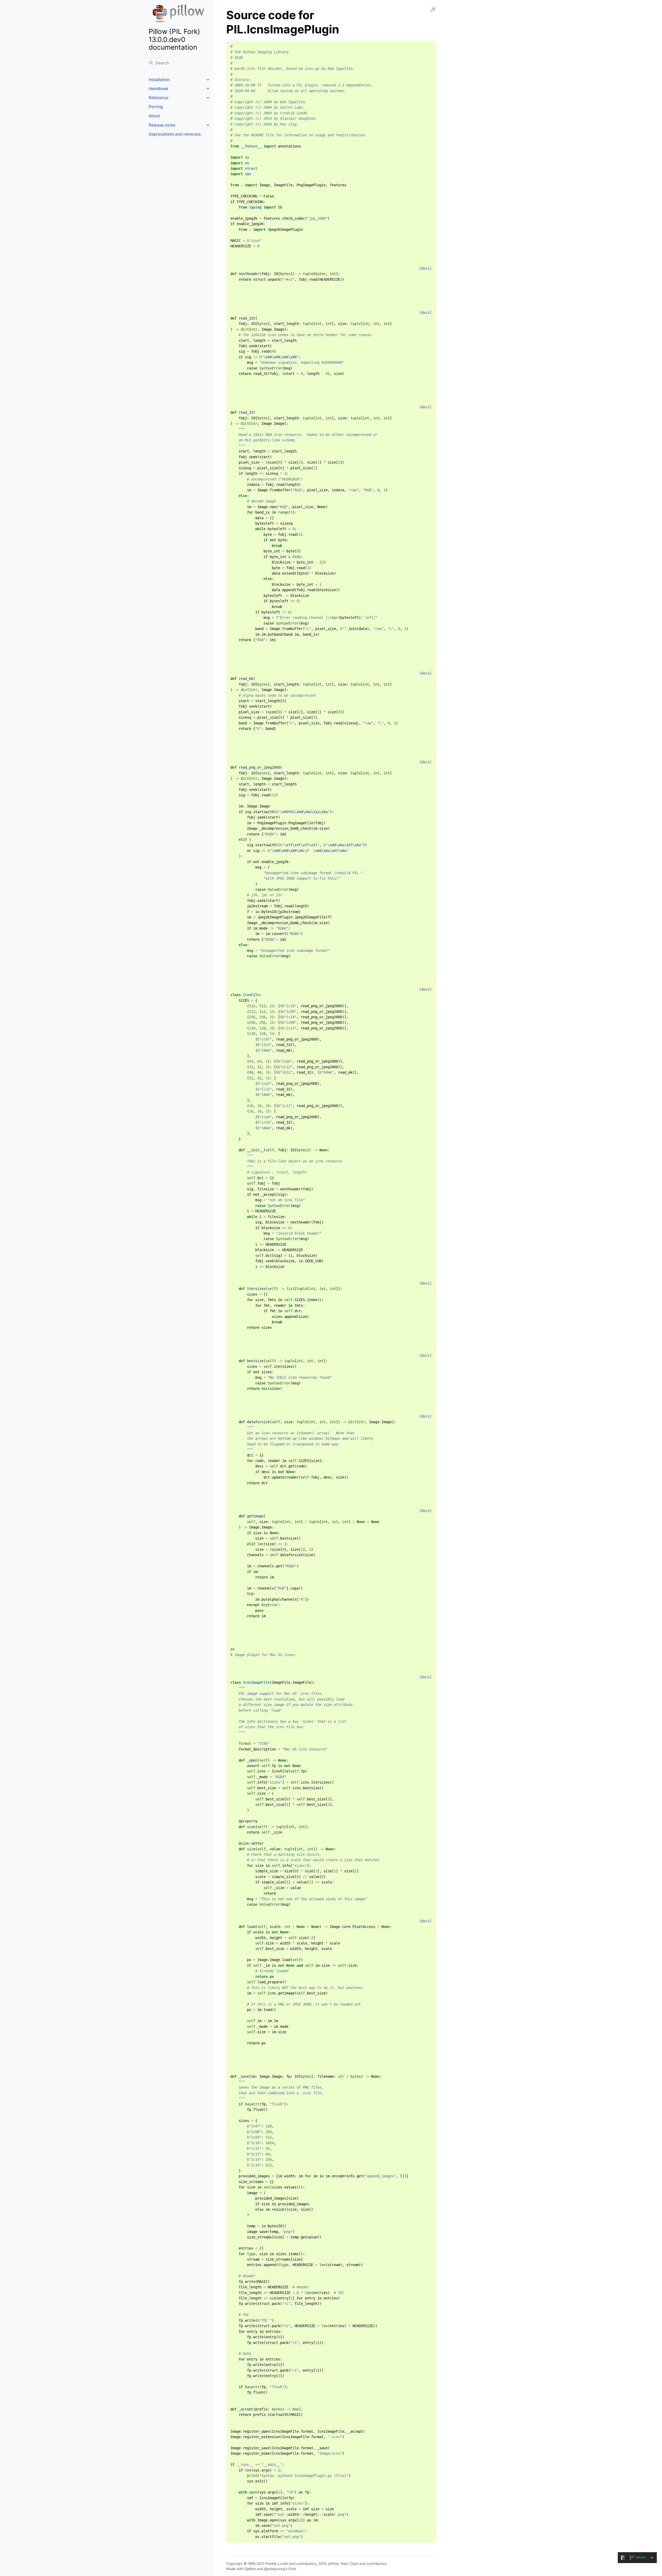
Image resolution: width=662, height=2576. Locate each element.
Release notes (162, 125)
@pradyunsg (274, 2569)
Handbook (158, 89)
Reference (159, 98)
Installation (159, 80)
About (154, 116)
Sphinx (250, 2569)
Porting (156, 107)
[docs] (425, 268)
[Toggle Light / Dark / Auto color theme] (433, 10)
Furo (292, 2569)
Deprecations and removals (175, 134)
